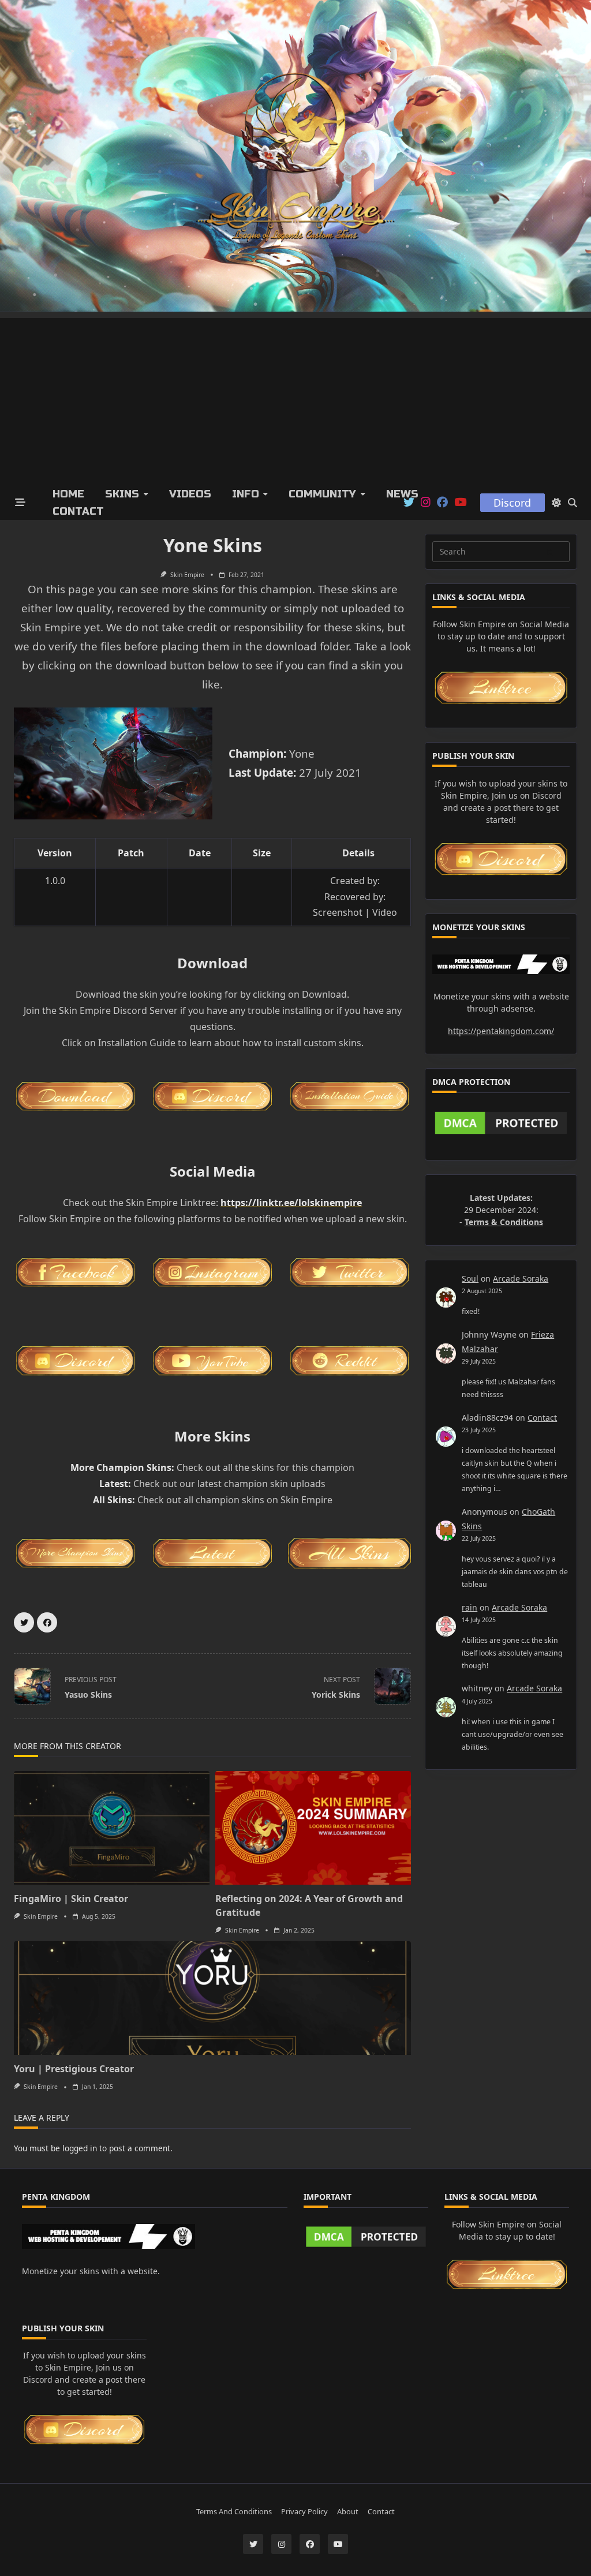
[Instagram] (426, 503)
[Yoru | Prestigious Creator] (212, 1998)
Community (322, 494)
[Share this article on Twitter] (24, 1622)
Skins (122, 494)
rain (470, 1607)
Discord (512, 503)
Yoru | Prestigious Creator (74, 2069)
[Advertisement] (295, 399)
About (348, 2512)
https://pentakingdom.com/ (501, 1031)
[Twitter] (409, 503)
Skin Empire (187, 575)
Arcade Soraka (521, 1278)
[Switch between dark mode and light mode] (556, 503)
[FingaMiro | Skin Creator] (112, 1828)
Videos (190, 494)
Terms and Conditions (234, 2512)
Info (246, 494)
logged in (80, 2148)
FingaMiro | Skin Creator (71, 1899)
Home (68, 494)
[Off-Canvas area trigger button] (20, 503)
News (402, 494)
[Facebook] (442, 503)
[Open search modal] (573, 503)
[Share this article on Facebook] (47, 1622)
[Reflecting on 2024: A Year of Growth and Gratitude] (313, 1828)
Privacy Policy (304, 2512)
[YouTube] (460, 503)
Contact (78, 511)
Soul (470, 1278)
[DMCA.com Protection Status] (501, 1123)
